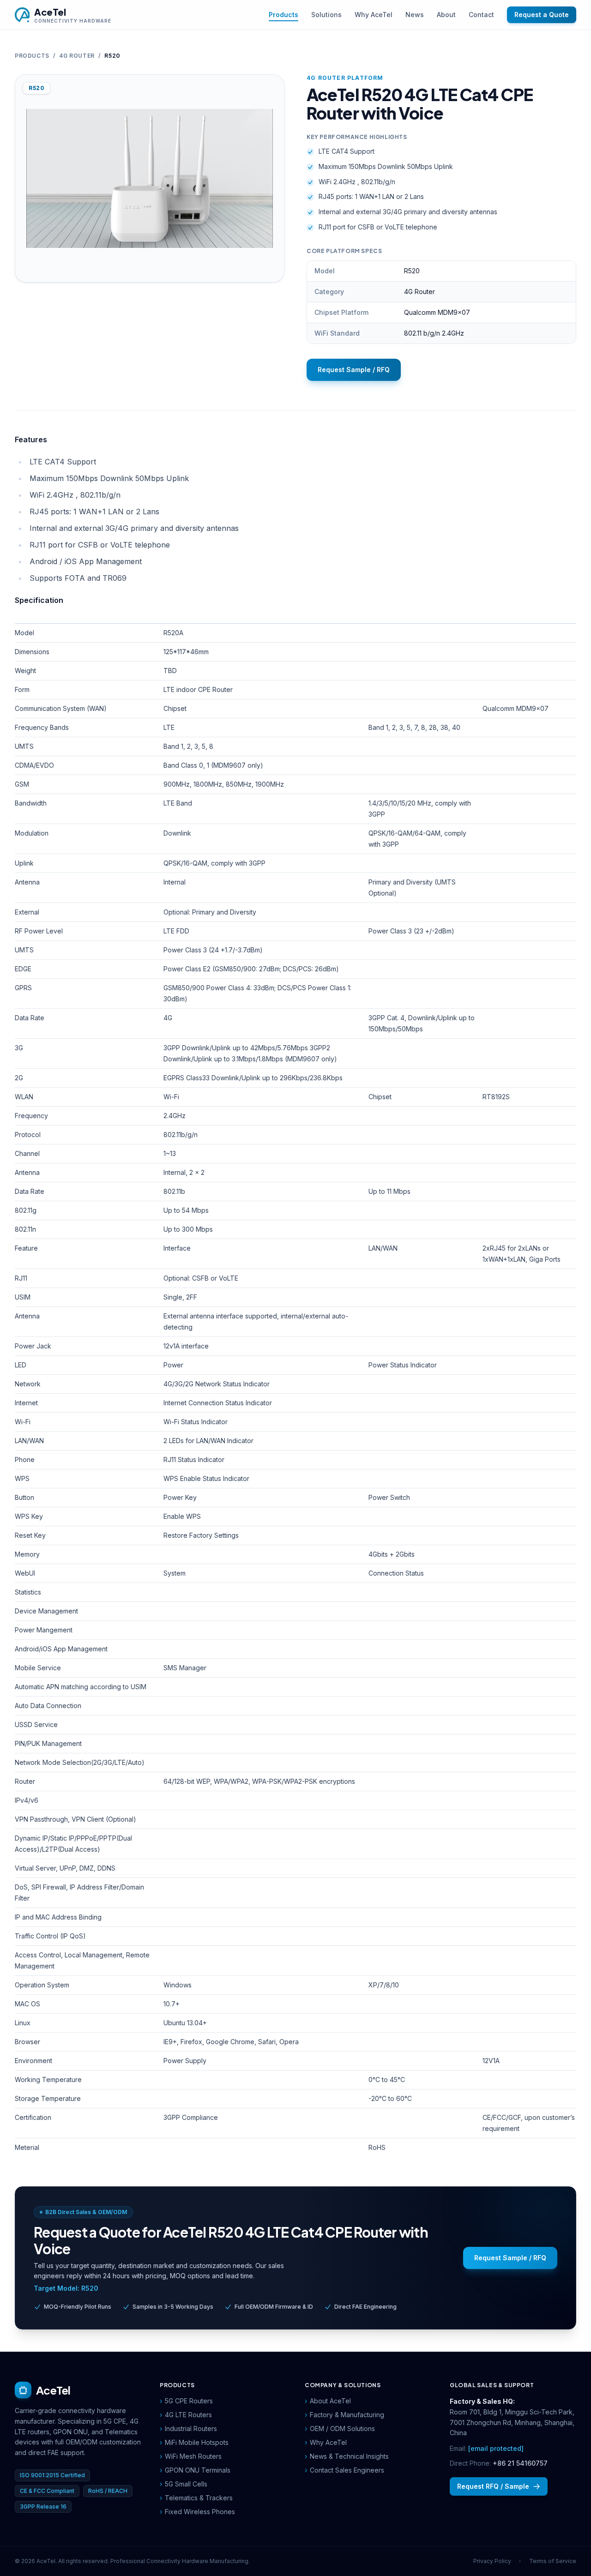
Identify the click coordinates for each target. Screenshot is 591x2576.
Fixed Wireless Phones (197, 2512)
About (446, 15)
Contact (481, 15)
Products (283, 15)
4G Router (77, 56)
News (415, 15)
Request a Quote (542, 15)
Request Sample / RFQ (354, 370)
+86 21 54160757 (520, 2463)
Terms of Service (553, 2561)
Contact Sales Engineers (344, 2470)
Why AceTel (374, 15)
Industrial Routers (188, 2429)
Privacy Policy (492, 2561)
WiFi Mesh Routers (191, 2456)
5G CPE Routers (186, 2401)
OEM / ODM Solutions (340, 2429)
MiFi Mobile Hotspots (194, 2442)
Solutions (326, 15)
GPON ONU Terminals (195, 2470)
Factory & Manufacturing (344, 2415)
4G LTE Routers (186, 2415)
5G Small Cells (184, 2484)
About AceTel (328, 2401)
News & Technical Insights (347, 2456)
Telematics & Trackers (196, 2498)
